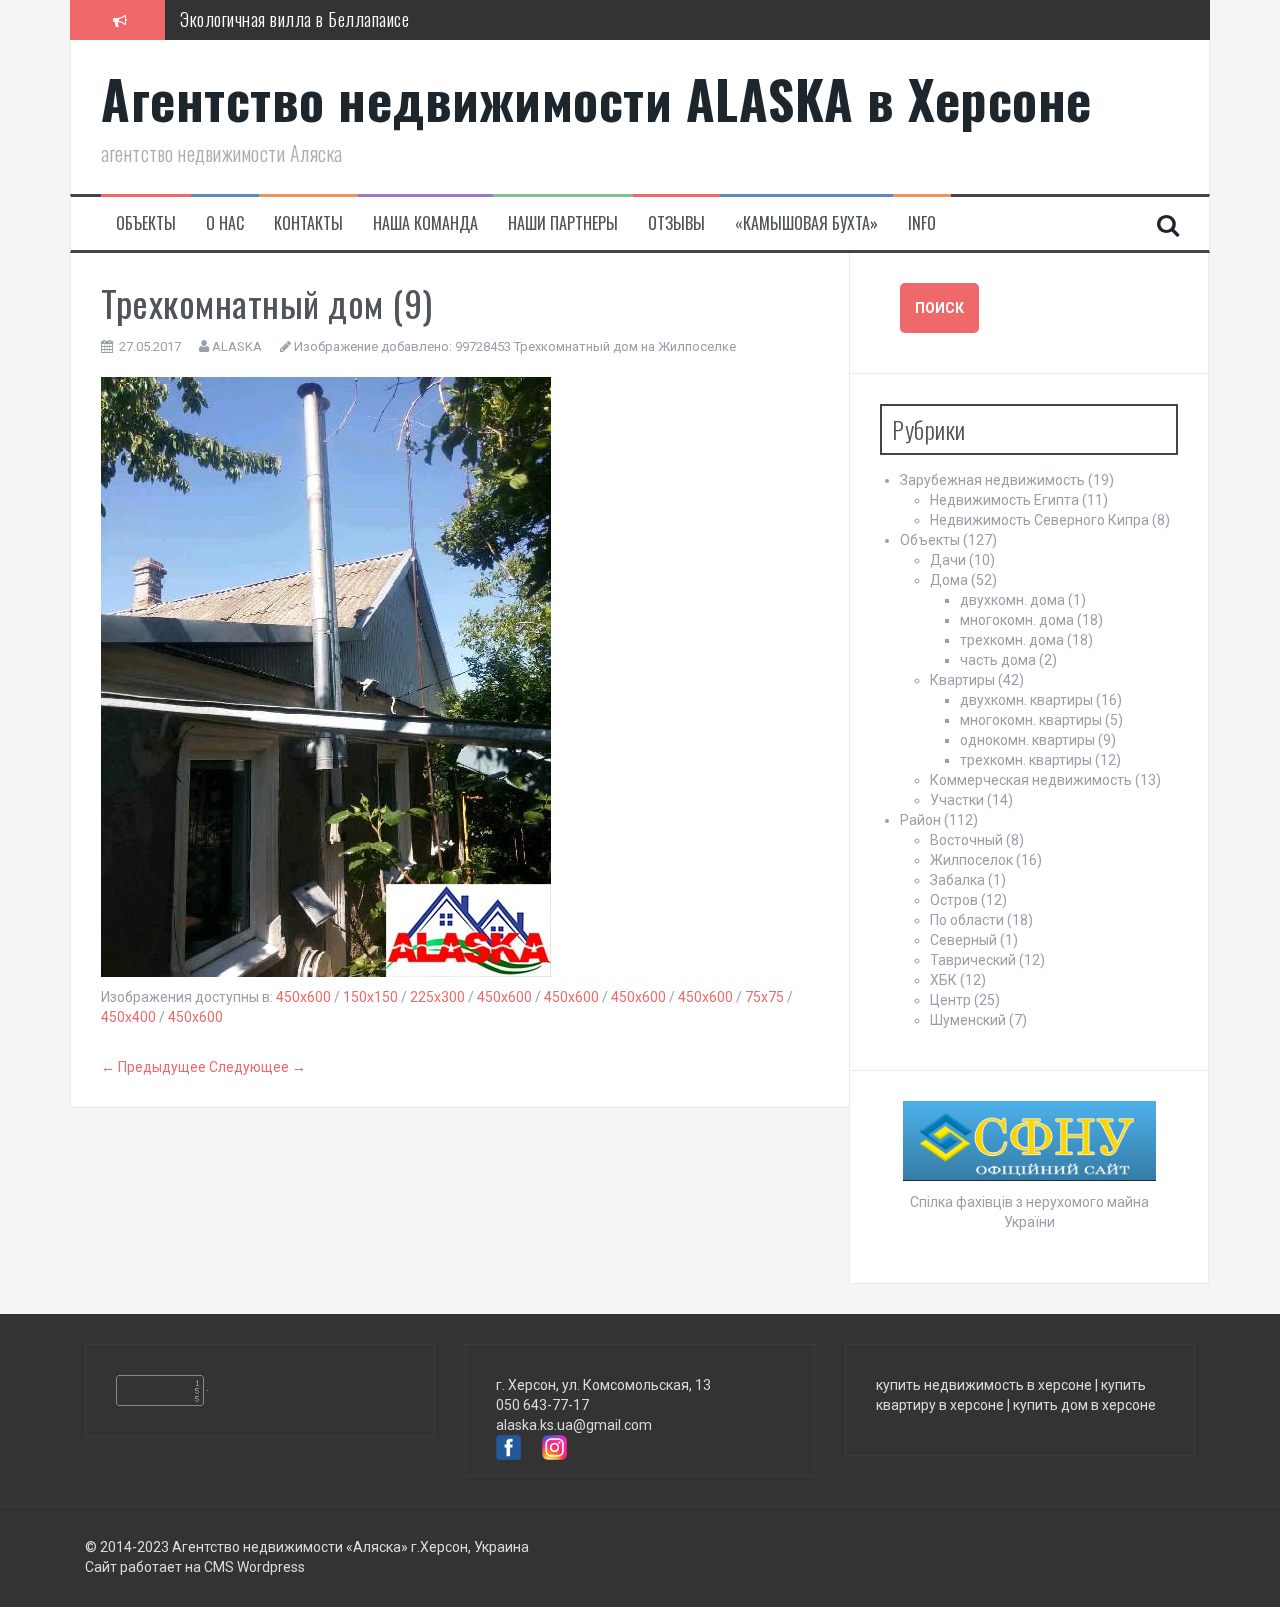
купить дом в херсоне (1084, 1405)
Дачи (948, 560)
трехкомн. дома (1012, 640)
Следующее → (257, 1067)
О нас (225, 223)
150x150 (370, 997)
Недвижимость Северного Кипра (1039, 520)
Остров (954, 900)
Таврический (973, 960)
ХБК (943, 980)
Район (920, 820)
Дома (949, 580)
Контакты (308, 223)
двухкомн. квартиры (1026, 700)
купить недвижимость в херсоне (984, 1385)
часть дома (998, 660)
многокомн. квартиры (1031, 720)
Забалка (957, 880)
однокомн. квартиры (1027, 740)
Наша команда (425, 223)
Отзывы (676, 223)
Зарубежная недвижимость (992, 480)
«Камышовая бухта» (806, 223)
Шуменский (968, 1020)
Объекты (146, 223)
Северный (963, 940)
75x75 (764, 997)
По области (967, 920)
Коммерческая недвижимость (1031, 780)
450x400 (128, 1017)
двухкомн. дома (1012, 600)
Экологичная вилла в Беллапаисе (294, 19)
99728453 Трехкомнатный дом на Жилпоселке (595, 346)
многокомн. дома (1017, 620)
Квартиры (962, 680)
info (922, 223)
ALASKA (237, 346)
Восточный (966, 840)
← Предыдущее (153, 1067)
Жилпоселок (971, 860)
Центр (950, 1000)
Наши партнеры (563, 223)
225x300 (437, 997)
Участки (957, 800)
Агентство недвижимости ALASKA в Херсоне (596, 98)
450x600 (303, 997)
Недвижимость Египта (1004, 500)
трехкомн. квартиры (1026, 760)
